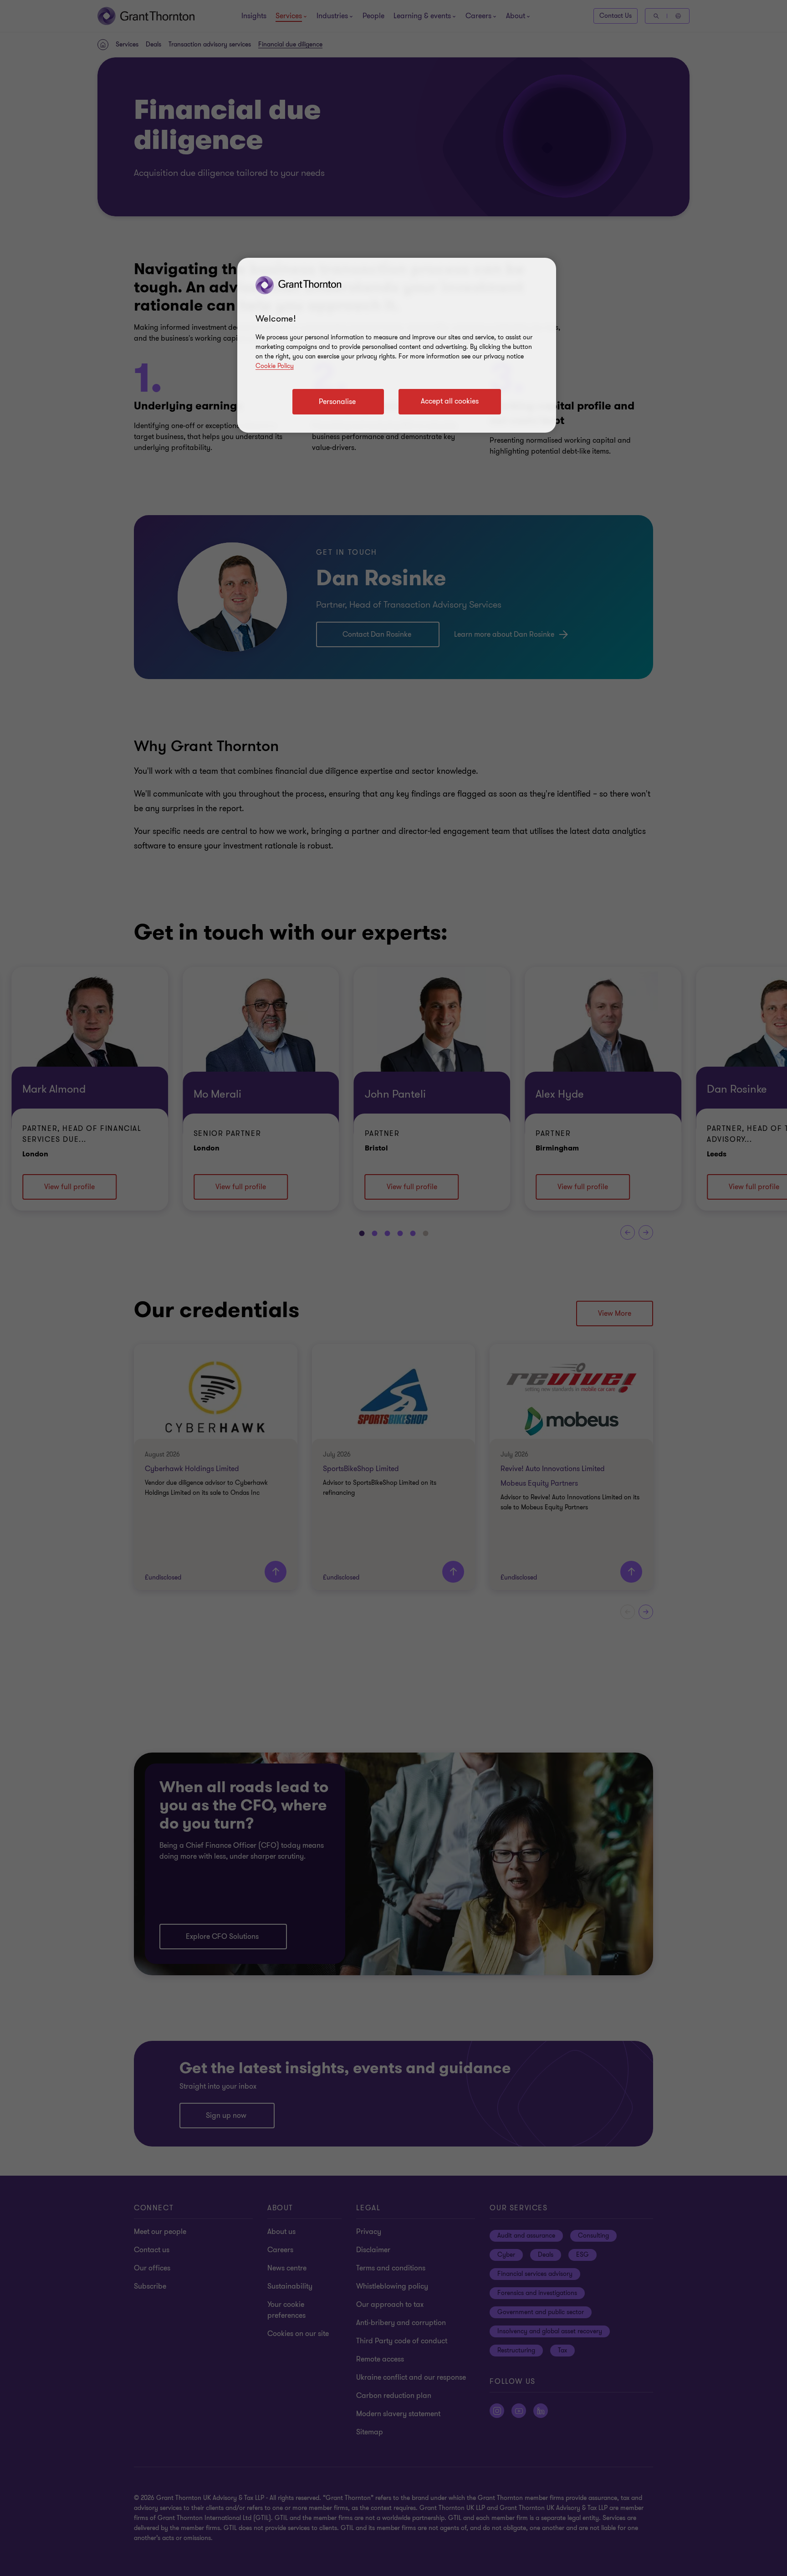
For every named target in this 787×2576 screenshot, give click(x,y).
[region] (397, 345)
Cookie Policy (275, 366)
